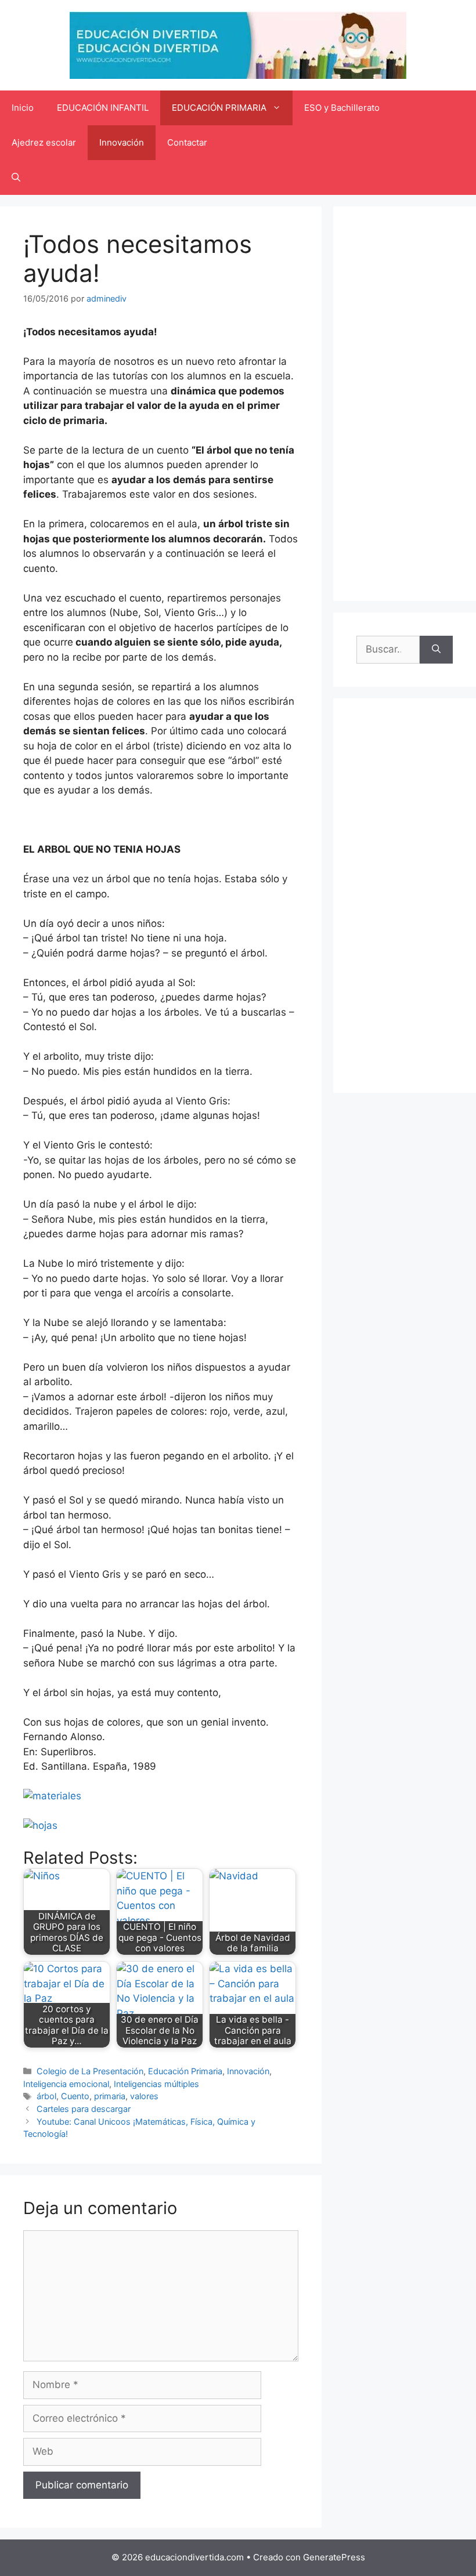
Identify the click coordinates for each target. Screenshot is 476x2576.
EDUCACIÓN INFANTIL (103, 108)
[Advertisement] (405, 404)
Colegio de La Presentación (90, 2071)
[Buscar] (436, 650)
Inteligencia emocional (66, 2084)
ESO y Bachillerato (342, 108)
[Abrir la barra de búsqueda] (16, 177)
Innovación (122, 142)
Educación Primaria (185, 2071)
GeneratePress (334, 2557)
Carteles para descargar (84, 2109)
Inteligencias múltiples (156, 2084)
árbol (46, 2096)
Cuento (75, 2096)
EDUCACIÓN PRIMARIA (219, 108)
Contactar (187, 142)
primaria (110, 2096)
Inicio (23, 108)
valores (144, 2096)
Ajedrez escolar (44, 142)
